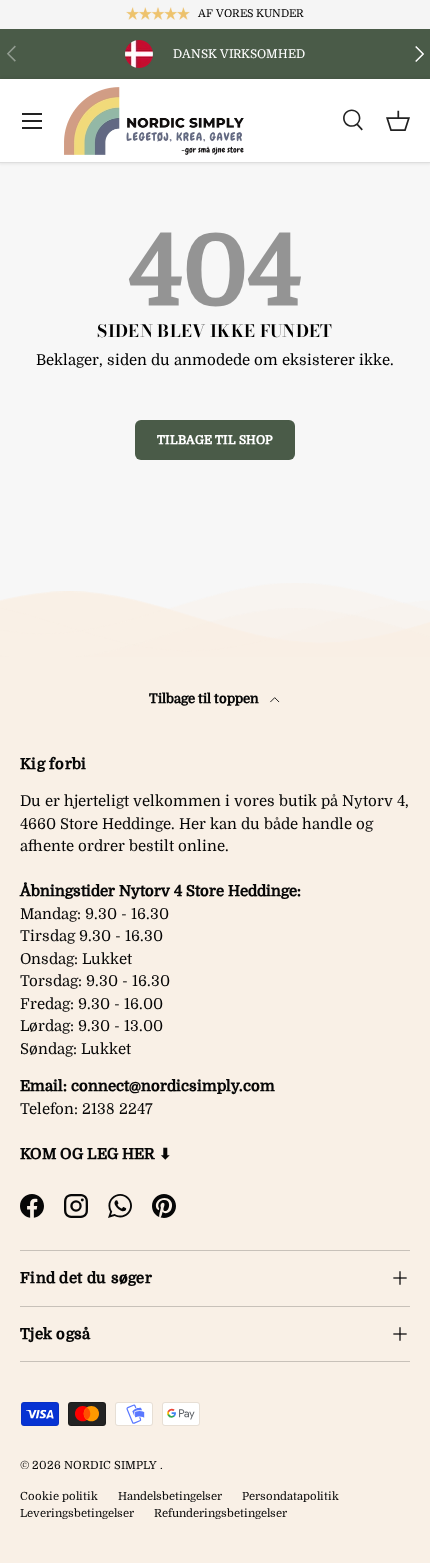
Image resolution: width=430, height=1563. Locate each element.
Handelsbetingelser (170, 1496)
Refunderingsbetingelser (220, 1513)
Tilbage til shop (215, 440)
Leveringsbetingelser (77, 1513)
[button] (398, 121)
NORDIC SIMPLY (110, 1465)
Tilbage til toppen (205, 698)
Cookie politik (59, 1496)
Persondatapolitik (290, 1496)
